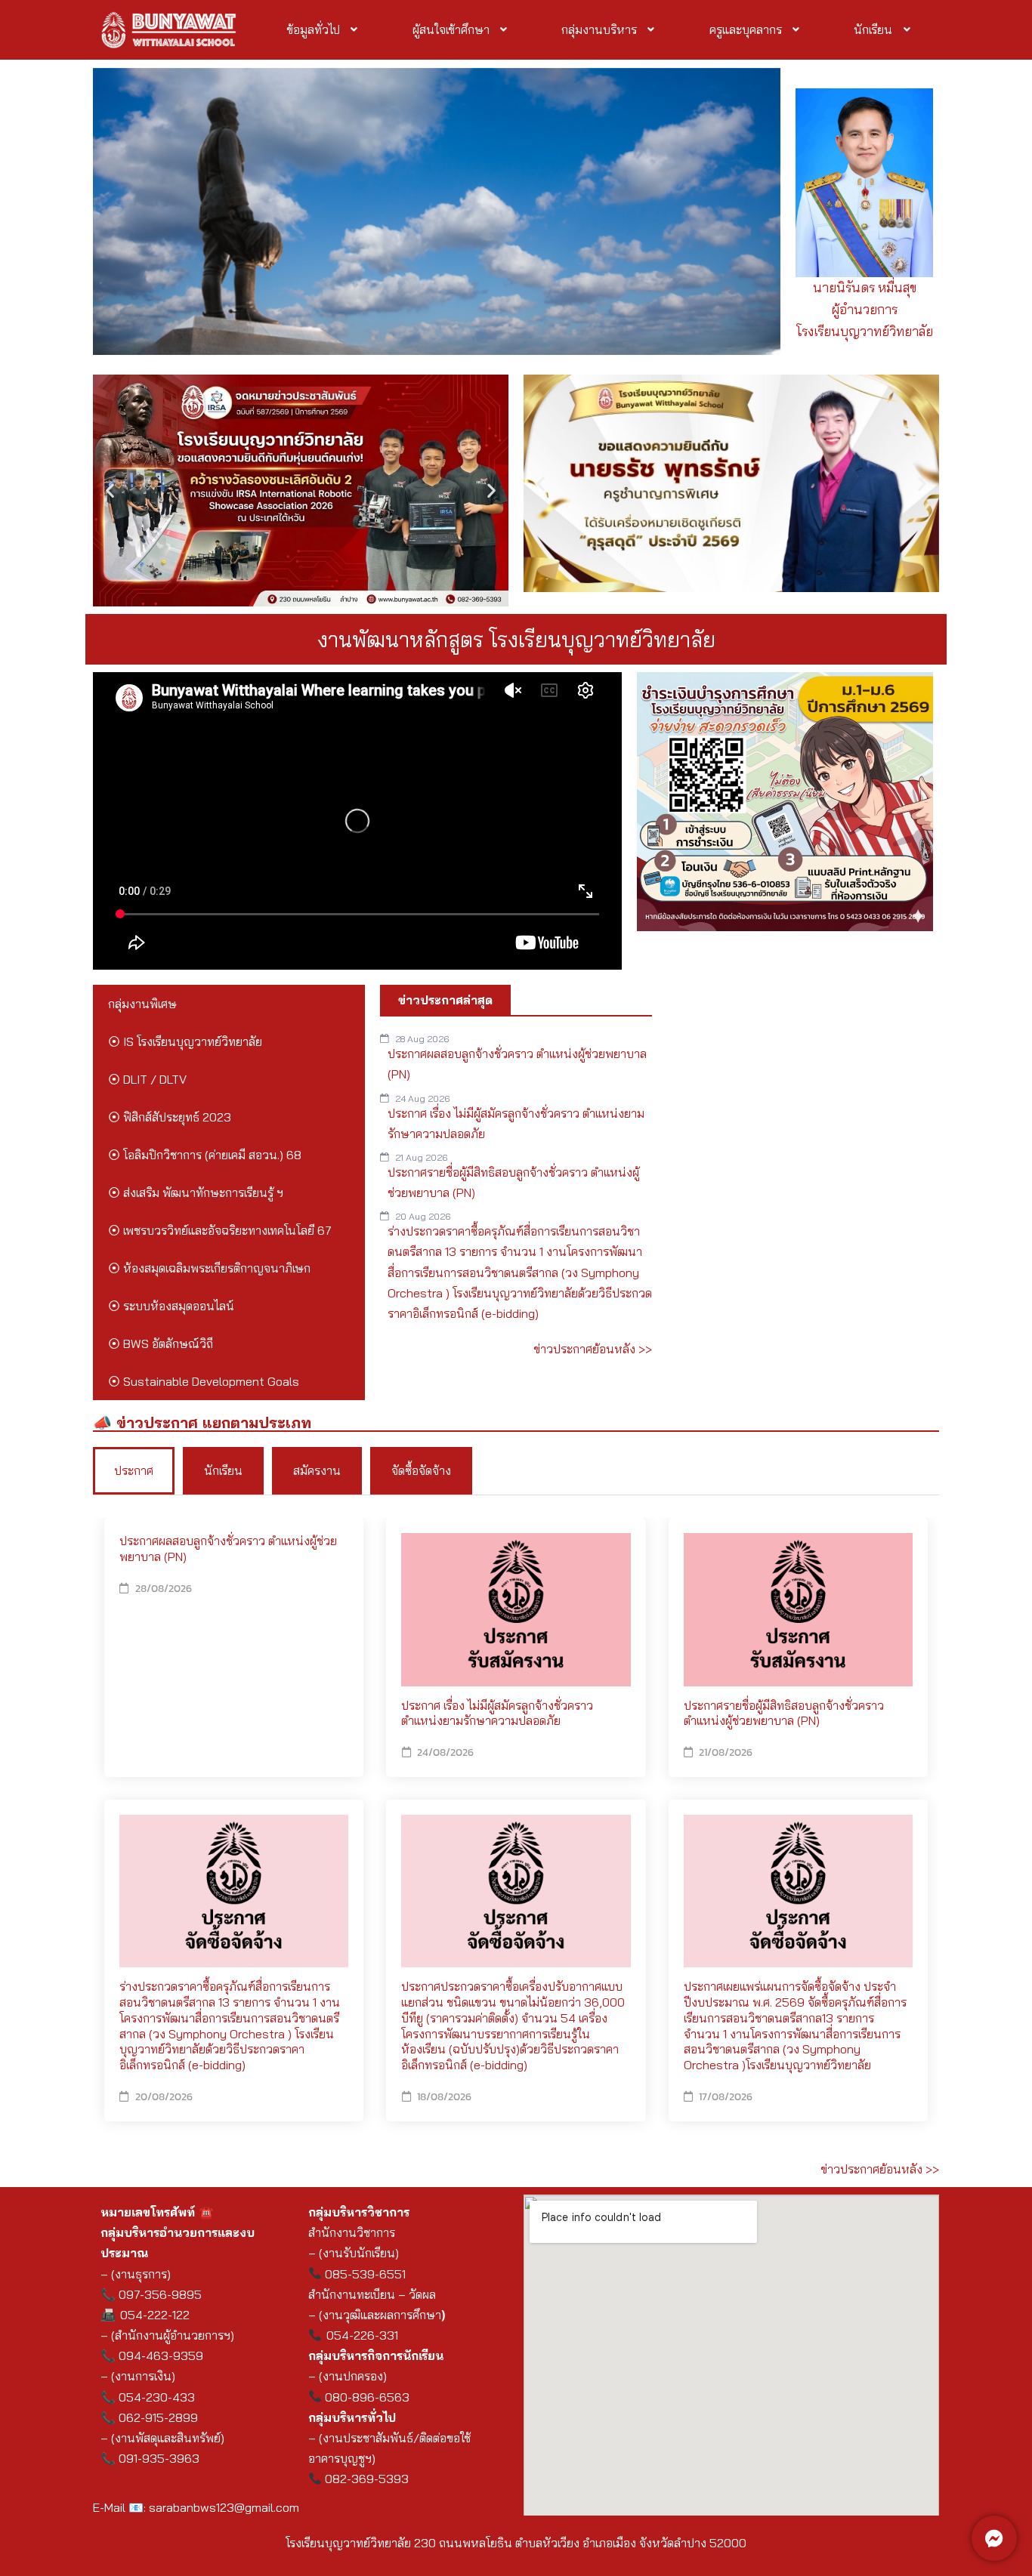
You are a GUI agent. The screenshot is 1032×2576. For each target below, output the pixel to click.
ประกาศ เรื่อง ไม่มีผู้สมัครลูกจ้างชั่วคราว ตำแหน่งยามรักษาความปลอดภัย (497, 1713)
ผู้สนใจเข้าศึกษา (451, 29)
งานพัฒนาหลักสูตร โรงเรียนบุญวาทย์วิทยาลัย (516, 639)
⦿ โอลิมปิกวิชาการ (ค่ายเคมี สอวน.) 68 (205, 1155)
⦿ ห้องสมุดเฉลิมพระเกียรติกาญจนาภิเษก (209, 1268)
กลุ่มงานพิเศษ (142, 1004)
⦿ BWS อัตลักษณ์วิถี (161, 1344)
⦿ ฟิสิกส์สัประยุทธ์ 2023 (170, 1117)
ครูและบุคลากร (746, 29)
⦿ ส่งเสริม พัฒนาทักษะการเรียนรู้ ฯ (196, 1192)
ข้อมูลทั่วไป (313, 29)
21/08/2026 (726, 1752)
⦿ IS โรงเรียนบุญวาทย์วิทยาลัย (185, 1041)
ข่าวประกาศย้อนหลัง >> (593, 1349)
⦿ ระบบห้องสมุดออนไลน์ (171, 1306)
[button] (324, 29)
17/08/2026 (726, 2097)
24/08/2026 (445, 1752)
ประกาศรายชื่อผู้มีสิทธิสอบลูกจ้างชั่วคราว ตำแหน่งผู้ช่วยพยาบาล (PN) (784, 1713)
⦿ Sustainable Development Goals (204, 1381)
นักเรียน (873, 29)
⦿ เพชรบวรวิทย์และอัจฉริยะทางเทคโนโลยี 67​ (220, 1230)
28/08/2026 (164, 1589)
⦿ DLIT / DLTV (147, 1079)
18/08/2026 (444, 2097)
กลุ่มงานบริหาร (599, 29)
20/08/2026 (164, 2097)
